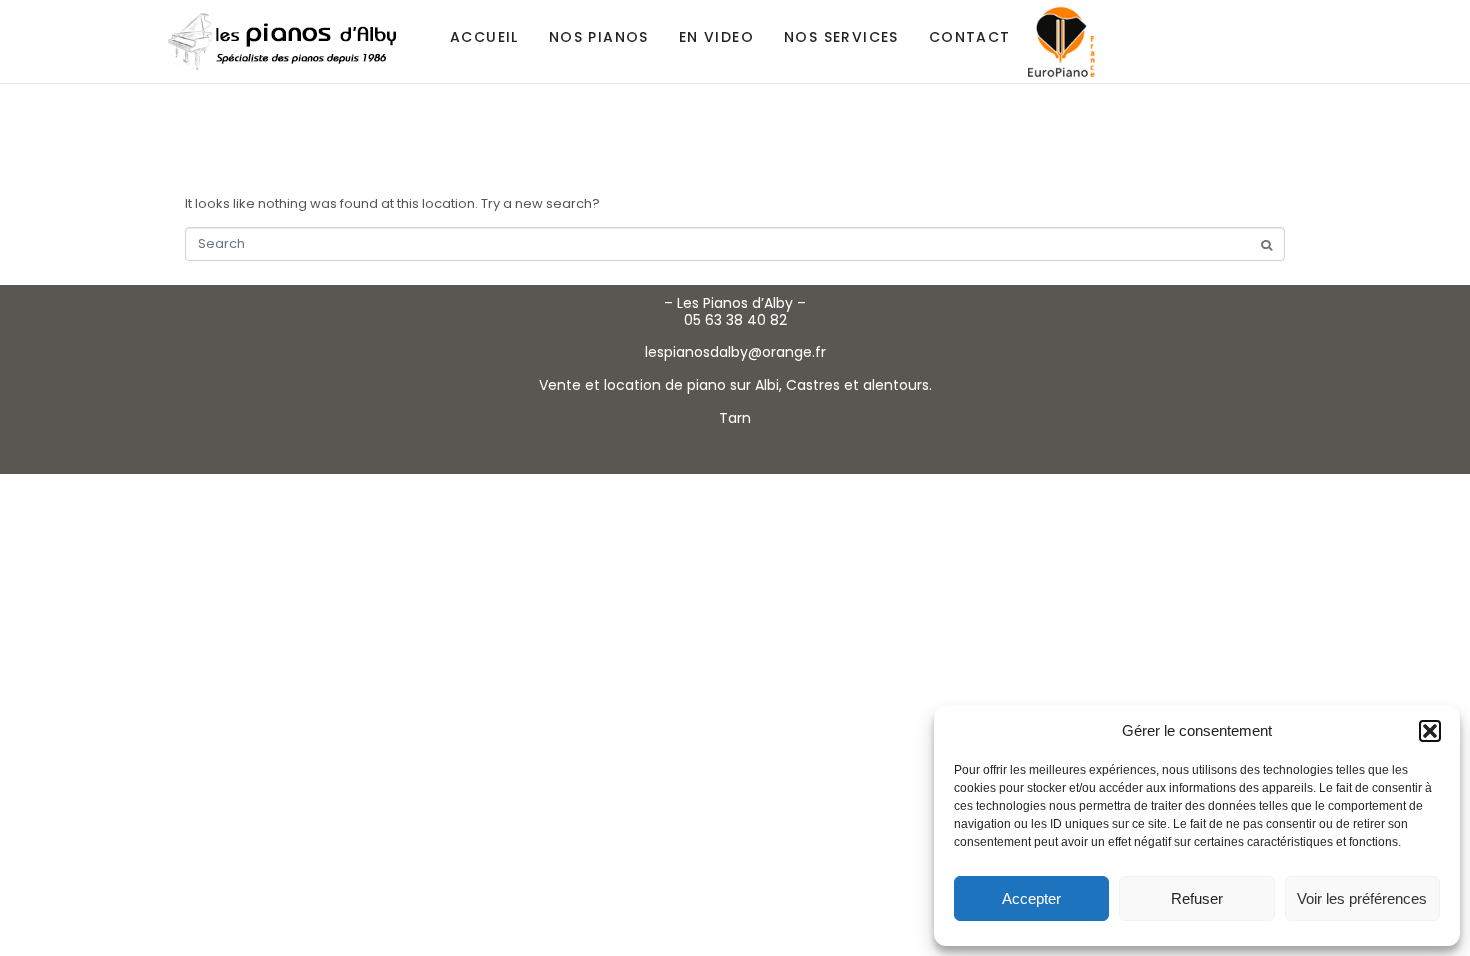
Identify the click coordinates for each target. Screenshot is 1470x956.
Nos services (841, 37)
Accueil (484, 37)
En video (716, 37)
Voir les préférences (1362, 898)
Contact (970, 37)
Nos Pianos (599, 37)
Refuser (1197, 898)
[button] (1430, 731)
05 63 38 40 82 (735, 320)
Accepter (1031, 898)
